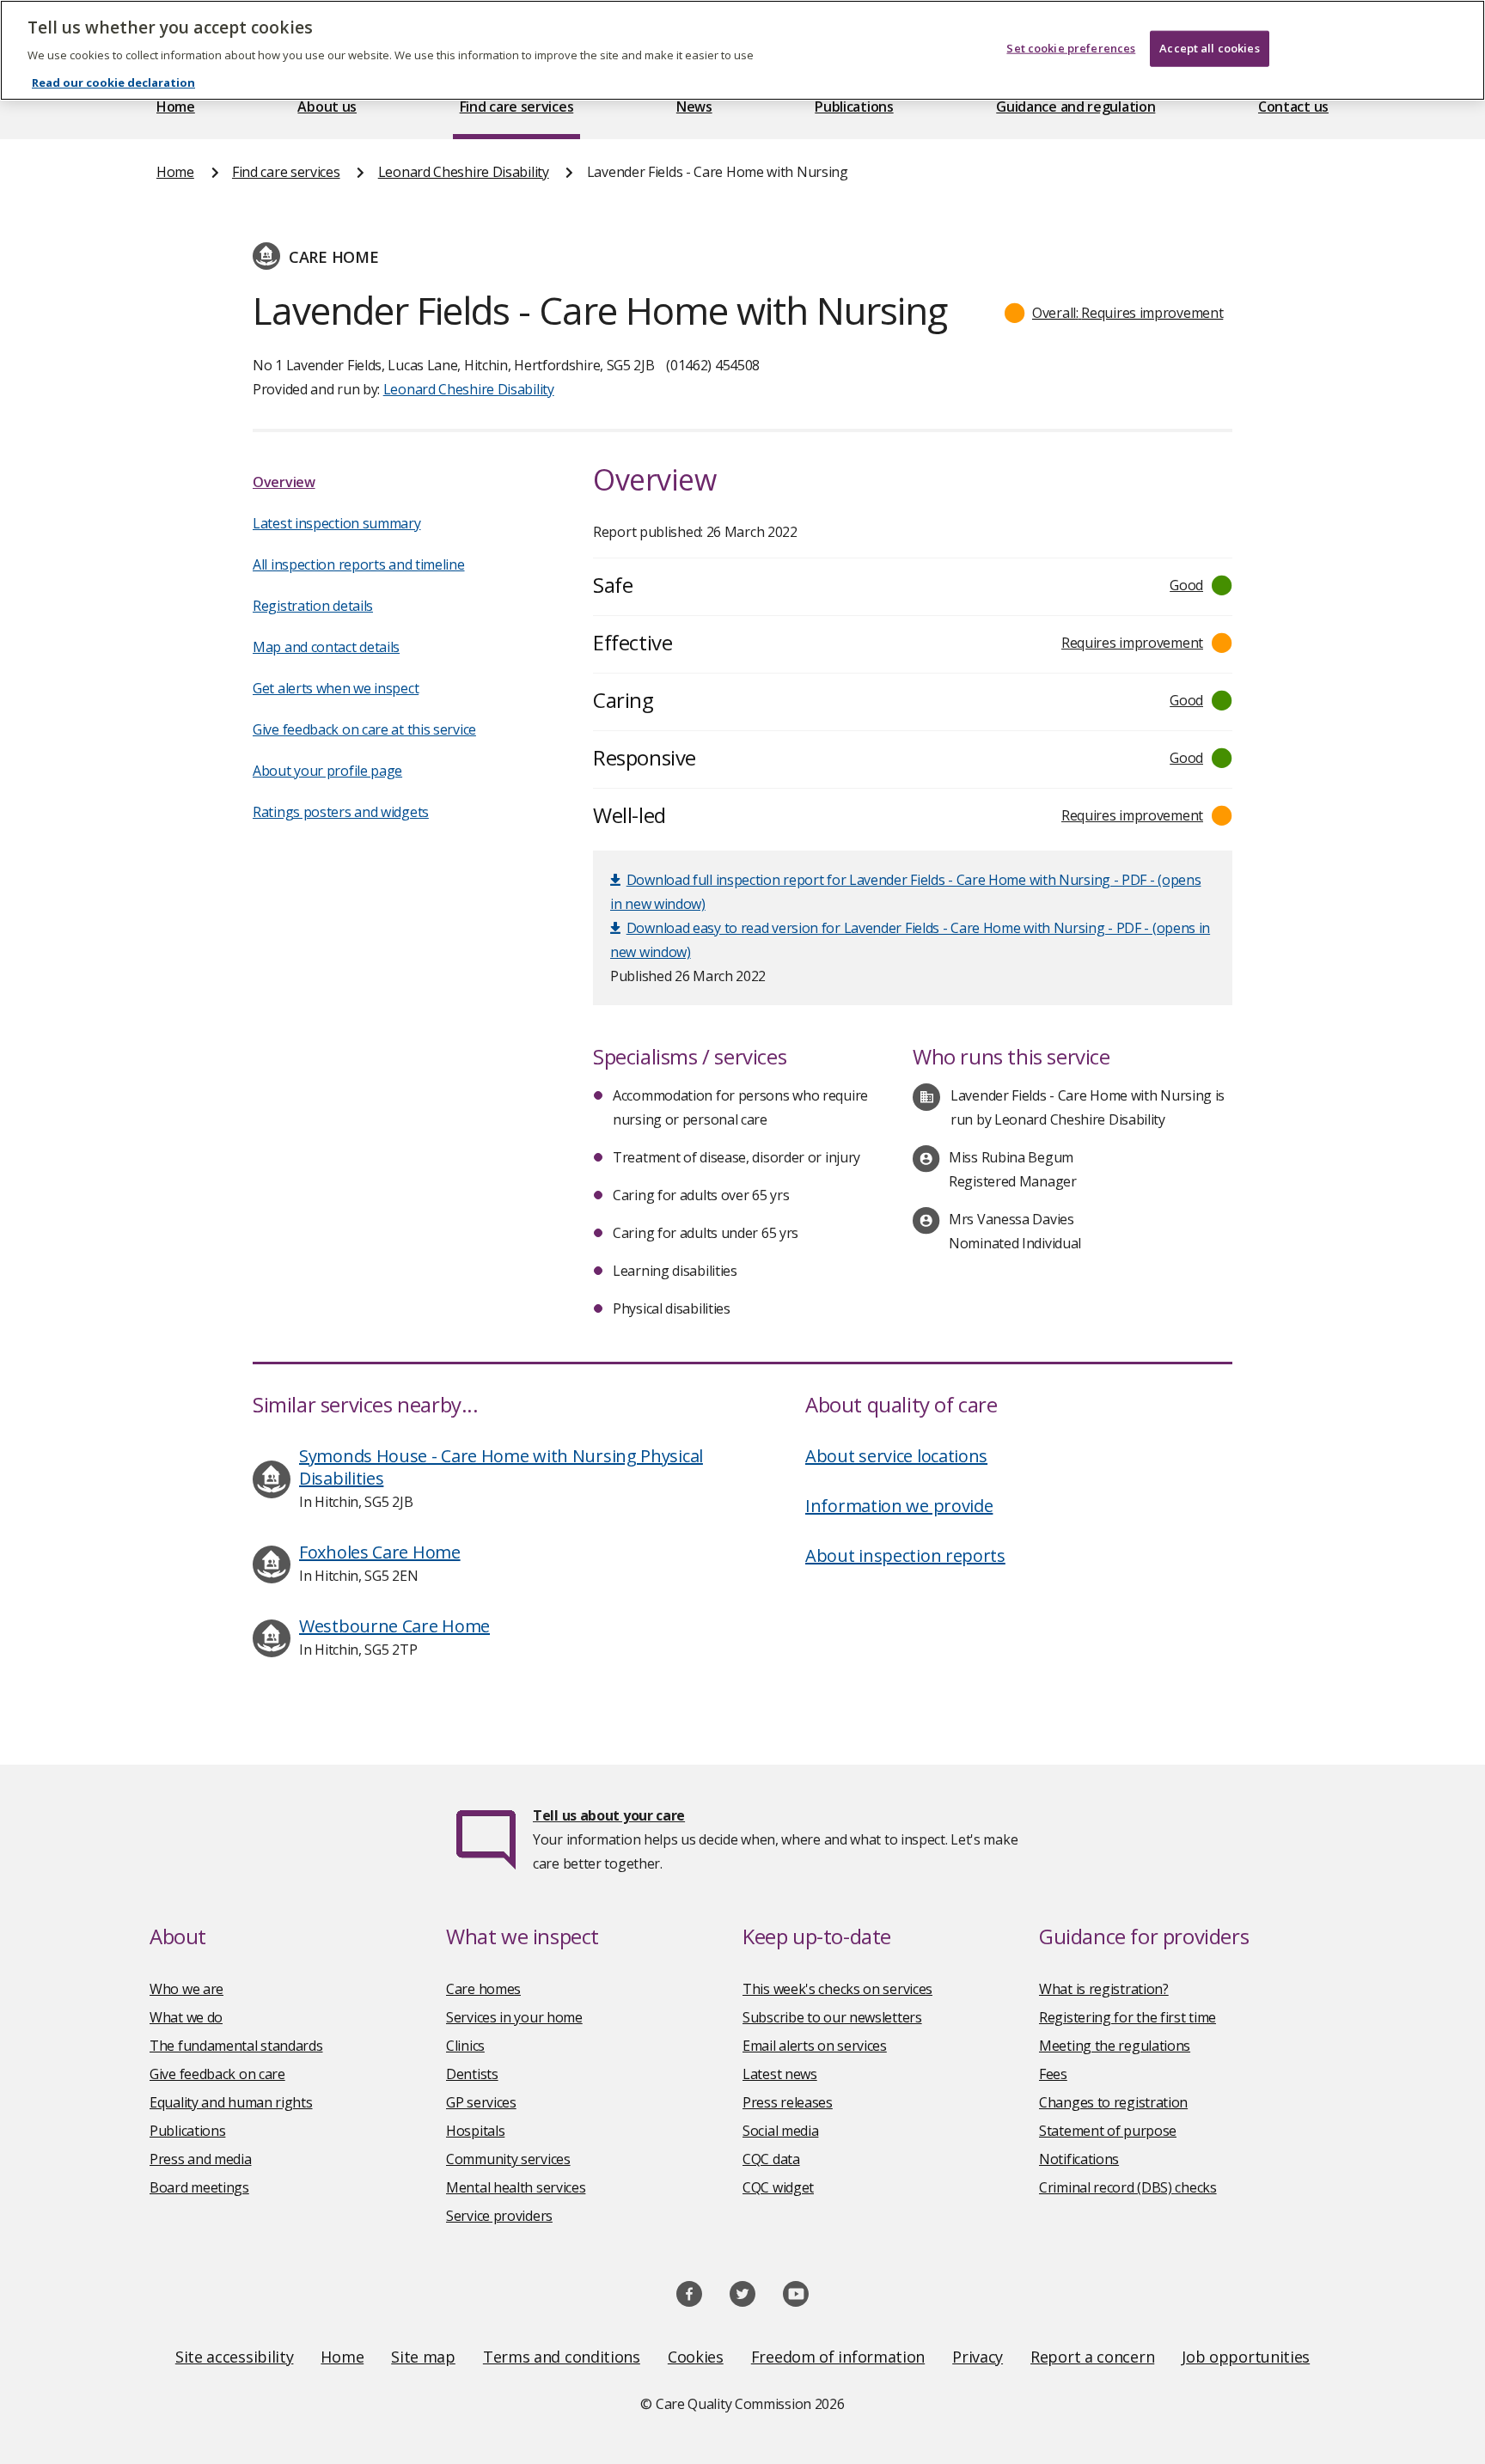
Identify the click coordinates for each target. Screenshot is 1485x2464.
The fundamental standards (236, 2046)
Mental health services (516, 2187)
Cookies (696, 2357)
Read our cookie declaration (113, 82)
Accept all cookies (1209, 48)
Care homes (483, 1989)
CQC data (771, 2159)
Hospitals (475, 2131)
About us (327, 107)
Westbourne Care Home (394, 1626)
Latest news (780, 2074)
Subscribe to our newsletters (832, 2017)
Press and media (201, 2159)
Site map (423, 2357)
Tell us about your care (609, 1815)
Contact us (1293, 107)
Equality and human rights (231, 2102)
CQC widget (778, 2187)
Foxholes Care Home (380, 1552)
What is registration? (1104, 1989)
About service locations (896, 1456)
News (694, 107)
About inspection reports (905, 1555)
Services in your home (514, 2017)
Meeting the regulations (1115, 2046)
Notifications (1079, 2159)
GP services (481, 2102)
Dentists (472, 2074)
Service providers (499, 2216)
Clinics (465, 2046)
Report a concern (1092, 2357)
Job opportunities (1246, 2357)
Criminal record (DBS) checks (1128, 2187)
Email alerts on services (815, 2046)
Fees (1053, 2074)
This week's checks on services (837, 1989)
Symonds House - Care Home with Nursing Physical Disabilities (501, 1467)
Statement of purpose (1108, 2131)
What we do (186, 2017)
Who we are (186, 1989)
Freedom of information (838, 2357)
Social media (780, 2131)
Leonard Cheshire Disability (464, 172)
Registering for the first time (1127, 2017)
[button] (1114, 313)
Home (176, 107)
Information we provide (899, 1506)
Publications (854, 107)
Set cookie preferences (1071, 48)
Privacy (978, 2357)
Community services (508, 2159)
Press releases (788, 2102)
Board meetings (199, 2187)
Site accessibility (235, 2357)
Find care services (517, 107)
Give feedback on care (217, 2074)
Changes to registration (1113, 2102)
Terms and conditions (562, 2357)
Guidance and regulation (1076, 107)
